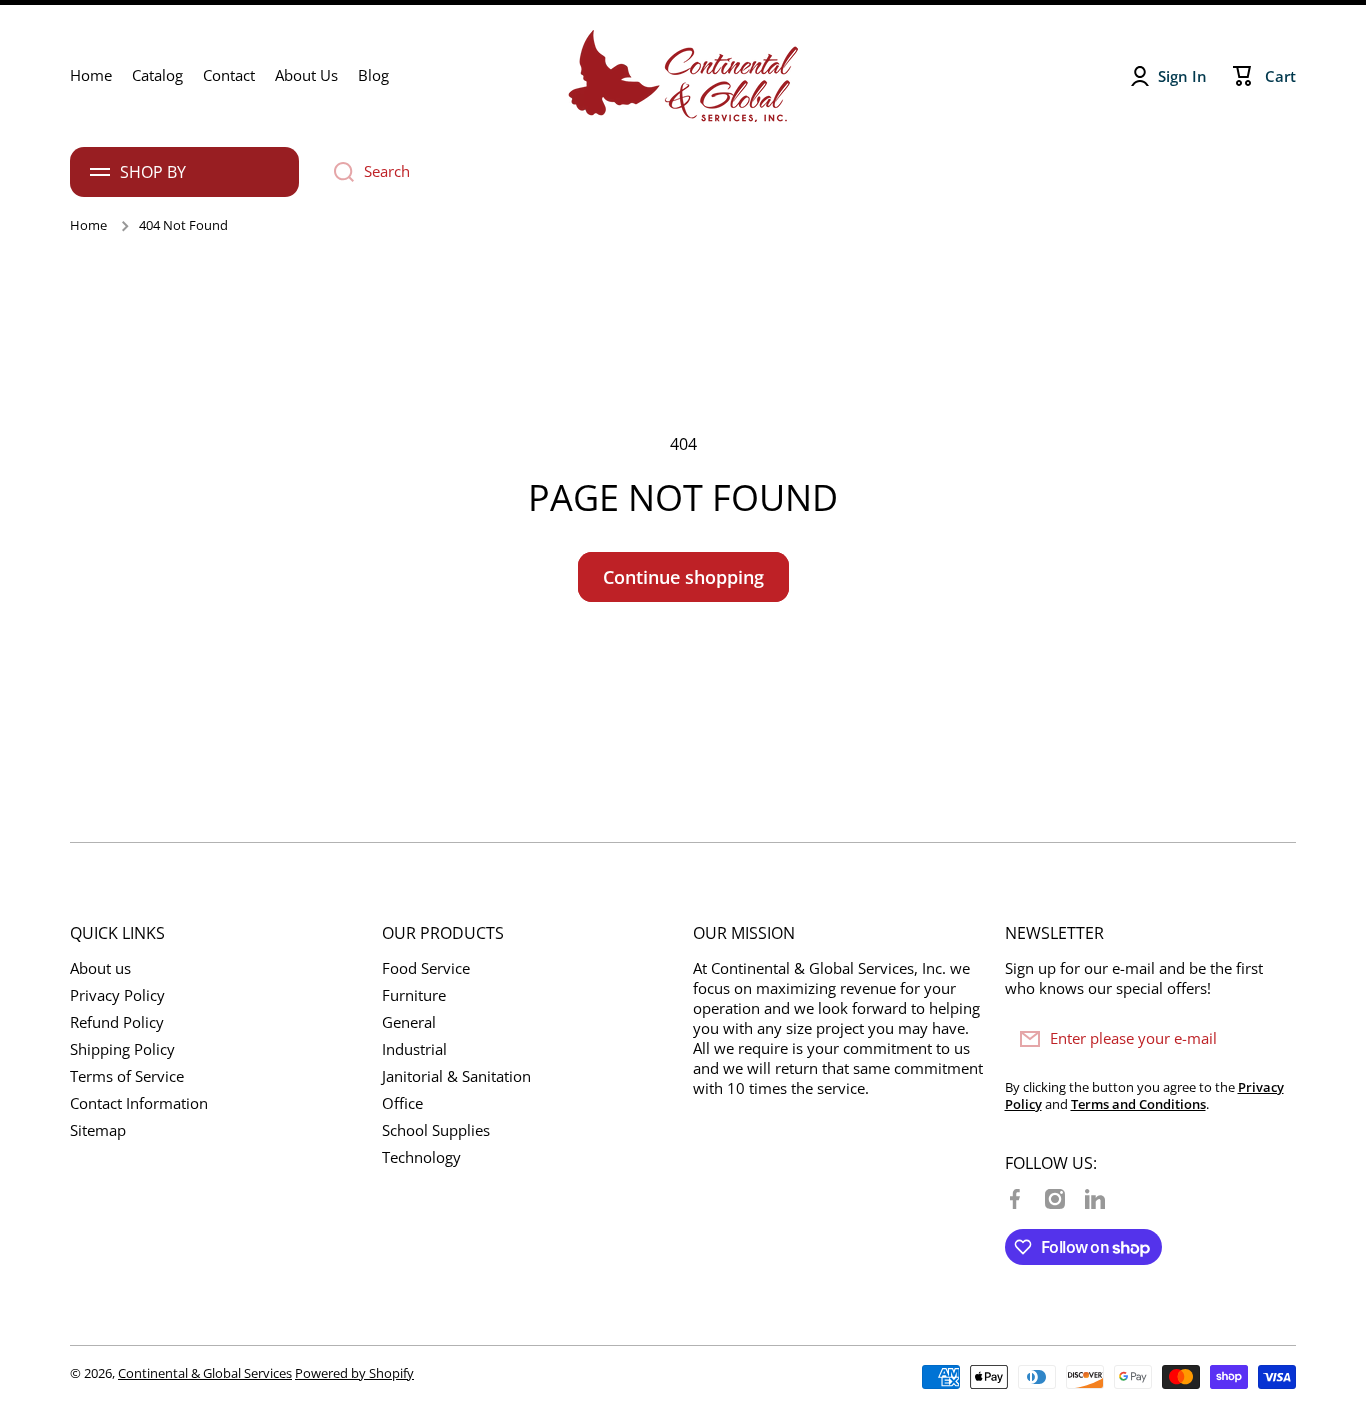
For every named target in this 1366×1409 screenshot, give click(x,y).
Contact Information (139, 1103)
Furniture (414, 995)
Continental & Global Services (205, 1373)
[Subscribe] (1271, 1039)
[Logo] (683, 76)
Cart (1280, 76)
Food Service (426, 968)
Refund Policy (117, 1022)
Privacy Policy (117, 995)
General (409, 1022)
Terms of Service (127, 1076)
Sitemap (98, 1130)
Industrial (414, 1049)
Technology (421, 1157)
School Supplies (436, 1130)
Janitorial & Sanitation (456, 1076)
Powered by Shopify (354, 1373)
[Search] (336, 172)
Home (88, 225)
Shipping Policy (122, 1049)
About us (100, 968)
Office (402, 1103)
